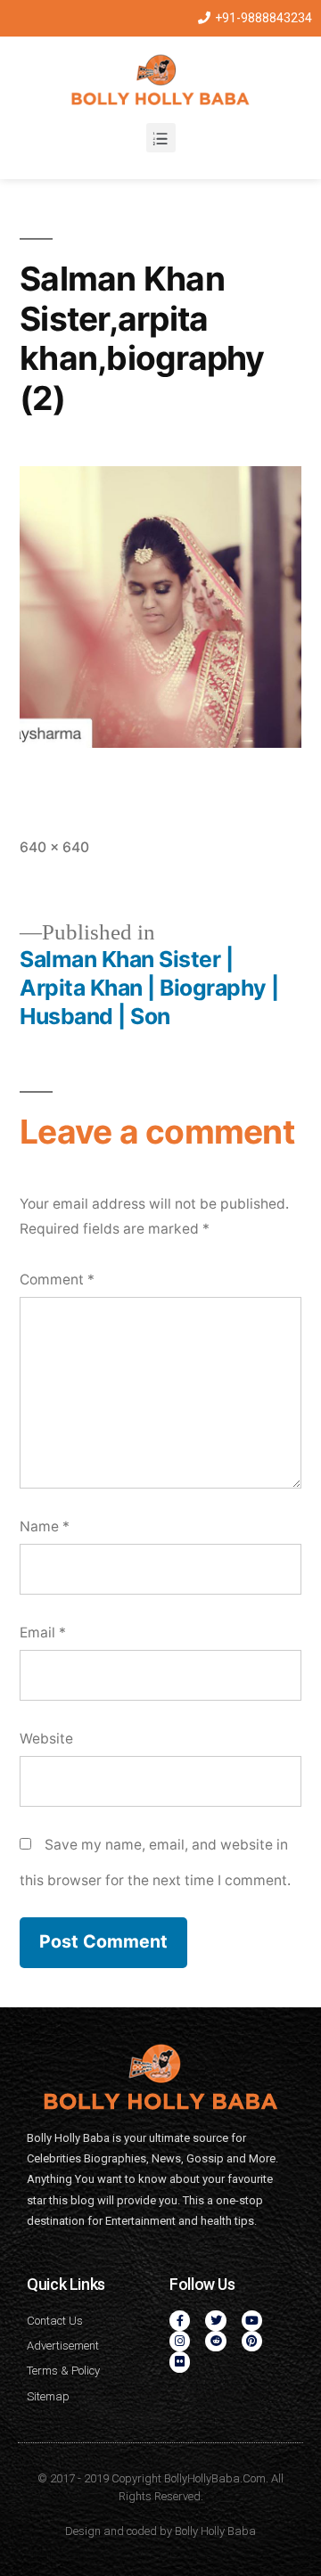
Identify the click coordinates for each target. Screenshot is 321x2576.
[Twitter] (215, 2321)
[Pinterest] (252, 2341)
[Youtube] (252, 2321)
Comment (57, 1280)
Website (46, 1739)
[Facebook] (180, 2321)
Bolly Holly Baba (215, 2531)
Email (43, 1633)
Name (45, 1526)
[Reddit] (215, 2341)
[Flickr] (180, 2362)
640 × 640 (54, 847)
